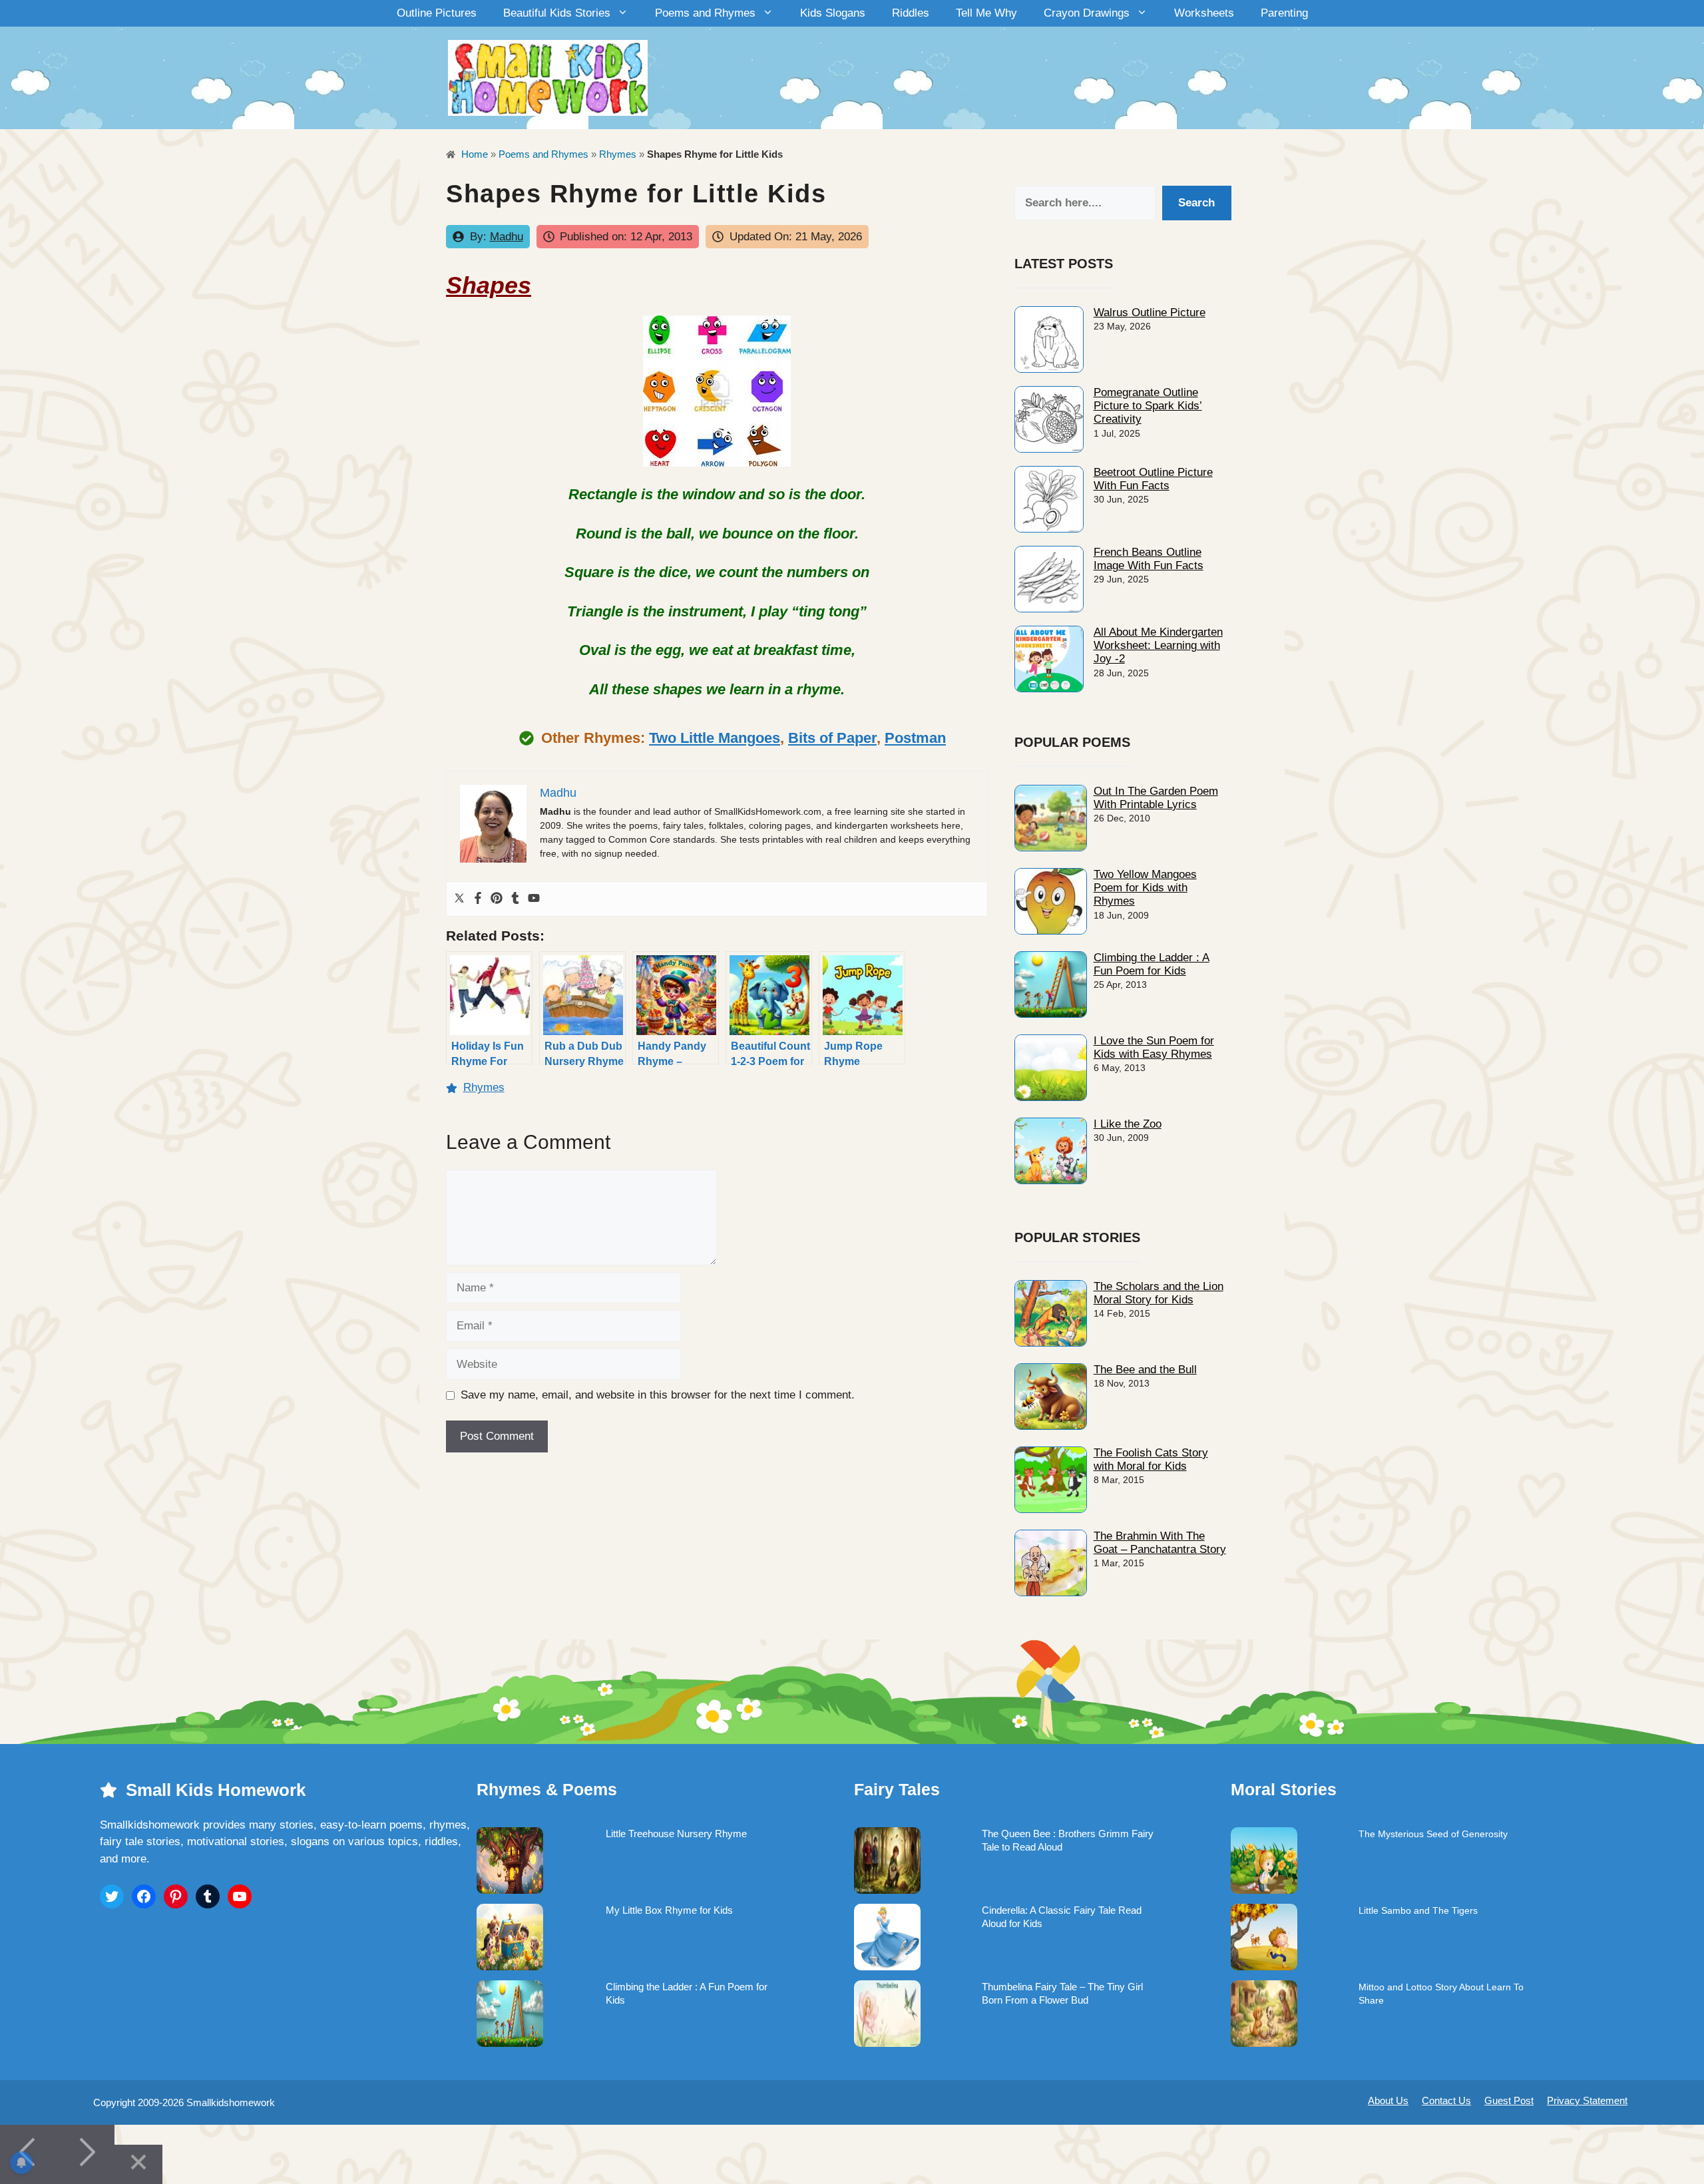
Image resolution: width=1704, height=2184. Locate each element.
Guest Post (1509, 2100)
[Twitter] (459, 899)
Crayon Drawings (1087, 13)
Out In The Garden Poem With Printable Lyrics (1156, 798)
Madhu (507, 237)
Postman (915, 738)
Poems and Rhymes (705, 13)
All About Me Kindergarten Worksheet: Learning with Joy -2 (1158, 646)
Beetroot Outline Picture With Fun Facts (1153, 479)
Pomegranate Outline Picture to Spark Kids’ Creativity (1148, 406)
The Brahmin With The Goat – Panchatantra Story (1160, 1543)
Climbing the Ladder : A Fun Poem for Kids (1152, 964)
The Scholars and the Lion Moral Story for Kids (1159, 1293)
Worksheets (1204, 13)
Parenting (1284, 13)
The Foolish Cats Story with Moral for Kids (1151, 1459)
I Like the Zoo (1128, 1124)
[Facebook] (478, 899)
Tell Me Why (986, 13)
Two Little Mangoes (715, 738)
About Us (1388, 2100)
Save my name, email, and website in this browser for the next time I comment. (658, 1395)
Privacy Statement (1587, 2100)
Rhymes (618, 154)
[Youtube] (534, 899)
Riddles (911, 13)
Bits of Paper (832, 738)
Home (473, 154)
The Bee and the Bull (1145, 1370)
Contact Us (1446, 2100)
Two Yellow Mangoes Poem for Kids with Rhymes (1145, 888)
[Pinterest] (497, 899)
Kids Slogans (833, 13)
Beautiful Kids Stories (557, 13)
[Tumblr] (515, 899)
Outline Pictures (437, 13)
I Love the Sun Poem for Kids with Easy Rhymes (1154, 1047)
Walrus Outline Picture (1150, 313)
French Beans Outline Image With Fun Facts (1149, 559)
